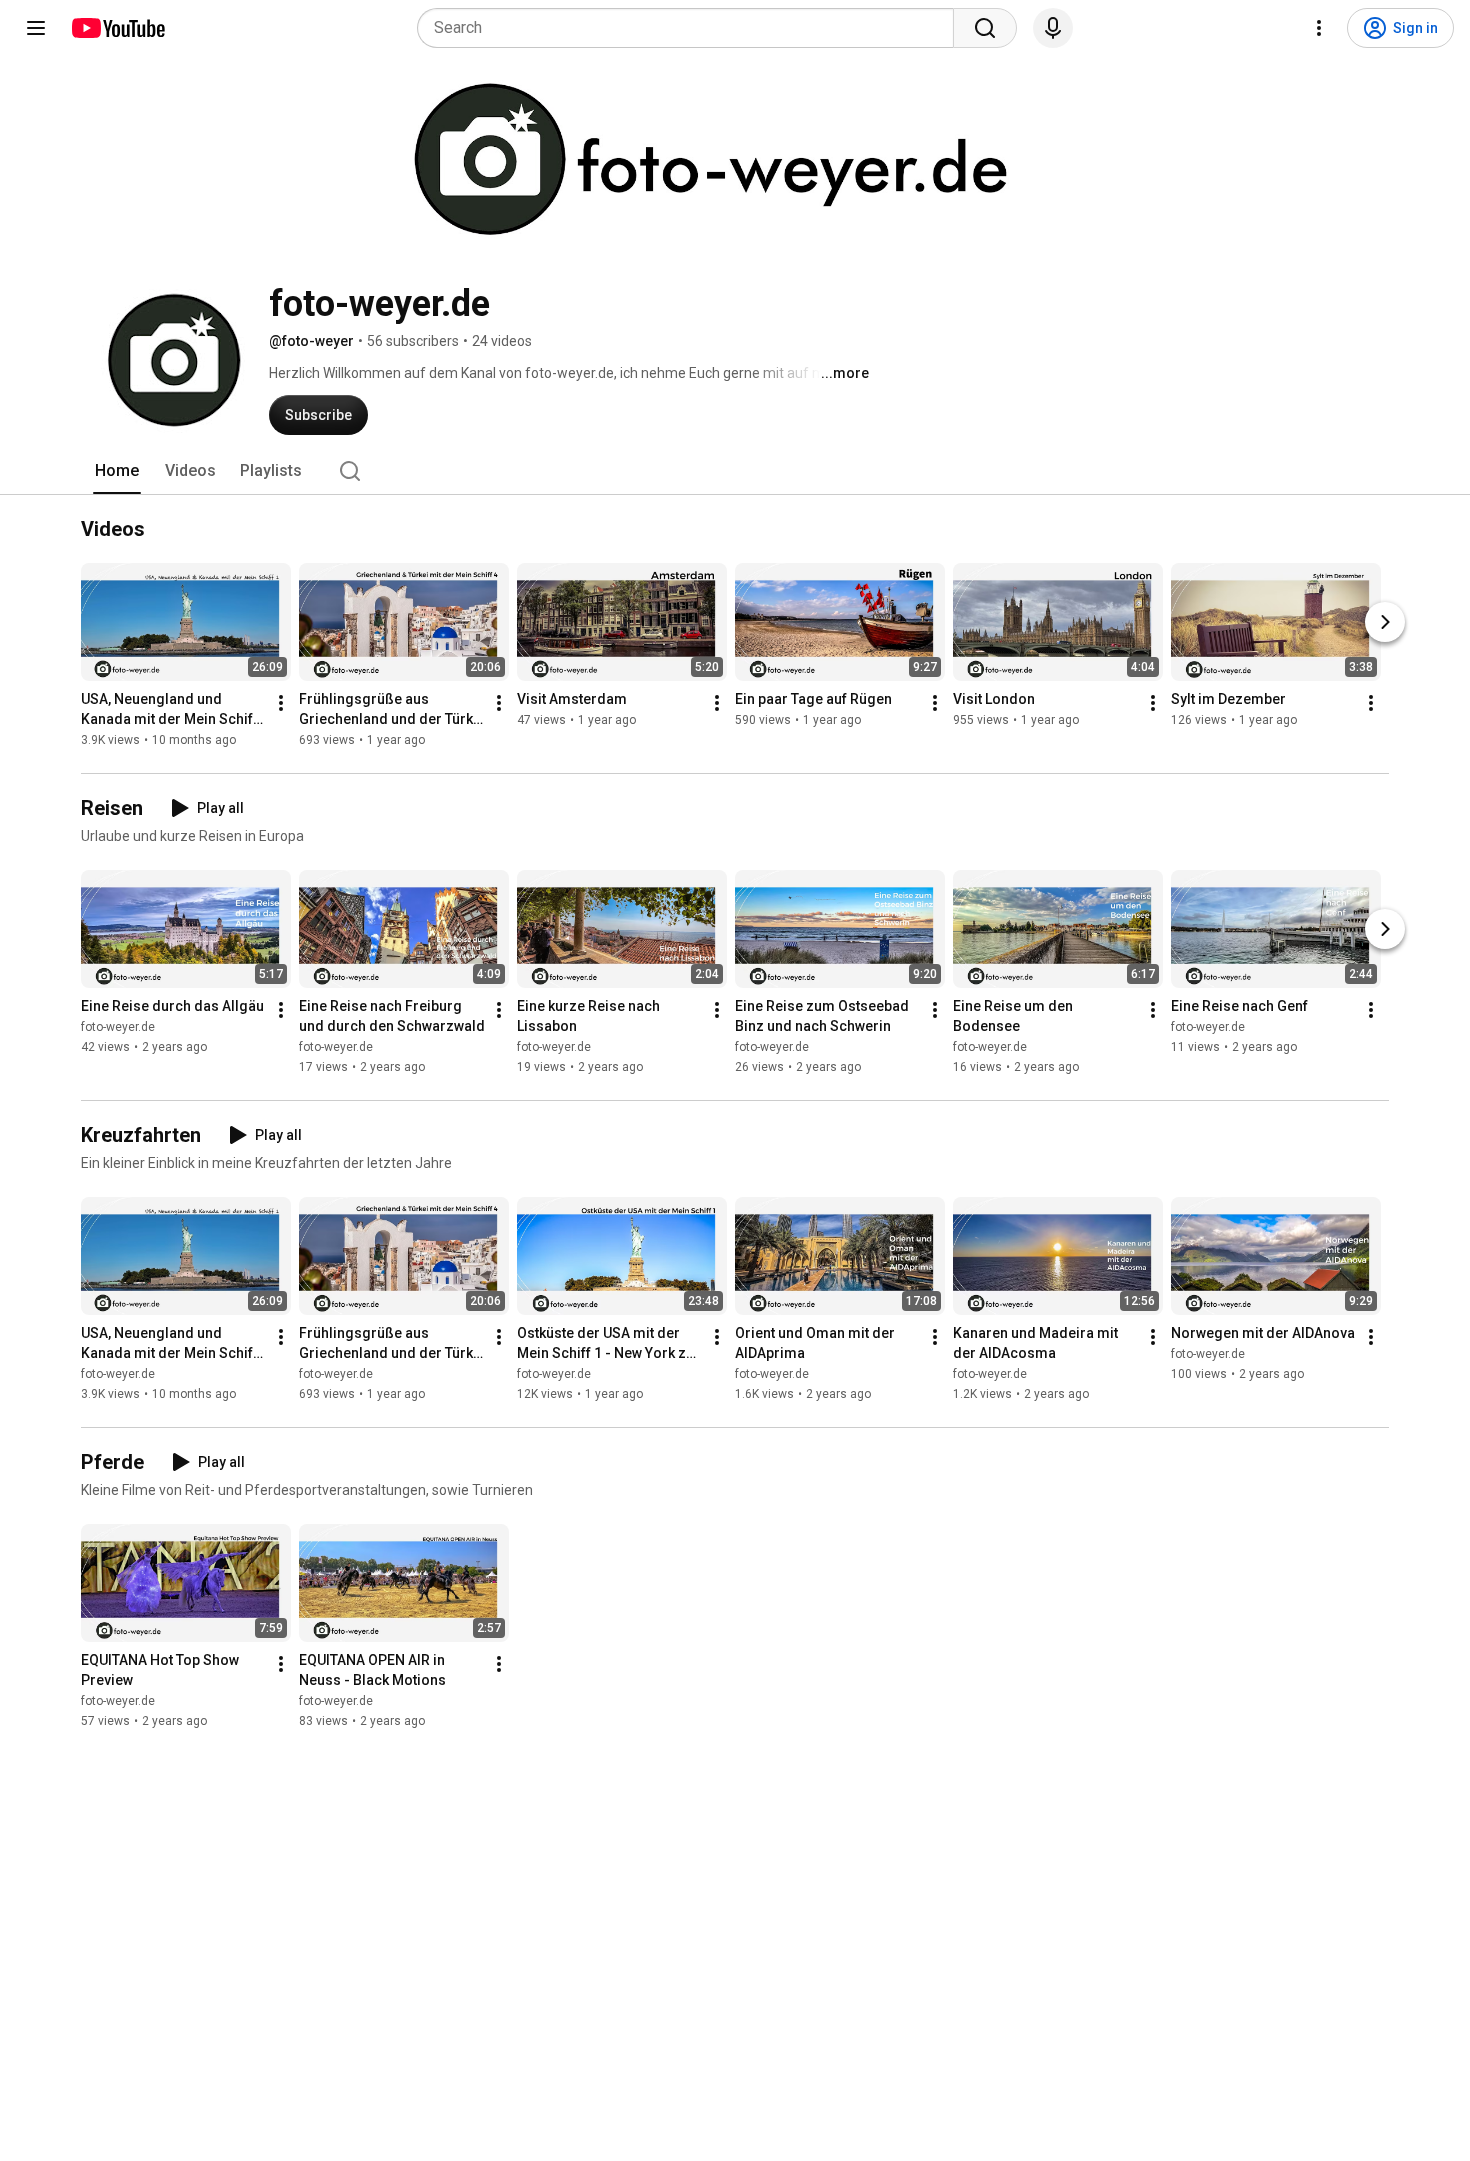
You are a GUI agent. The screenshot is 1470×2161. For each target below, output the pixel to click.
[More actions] (281, 703)
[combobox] (691, 28)
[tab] (117, 471)
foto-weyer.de (118, 1027)
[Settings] (1319, 28)
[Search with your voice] (1053, 28)
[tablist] (735, 471)
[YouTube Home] (117, 28)
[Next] (1385, 622)
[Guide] (36, 28)
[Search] (985, 28)
